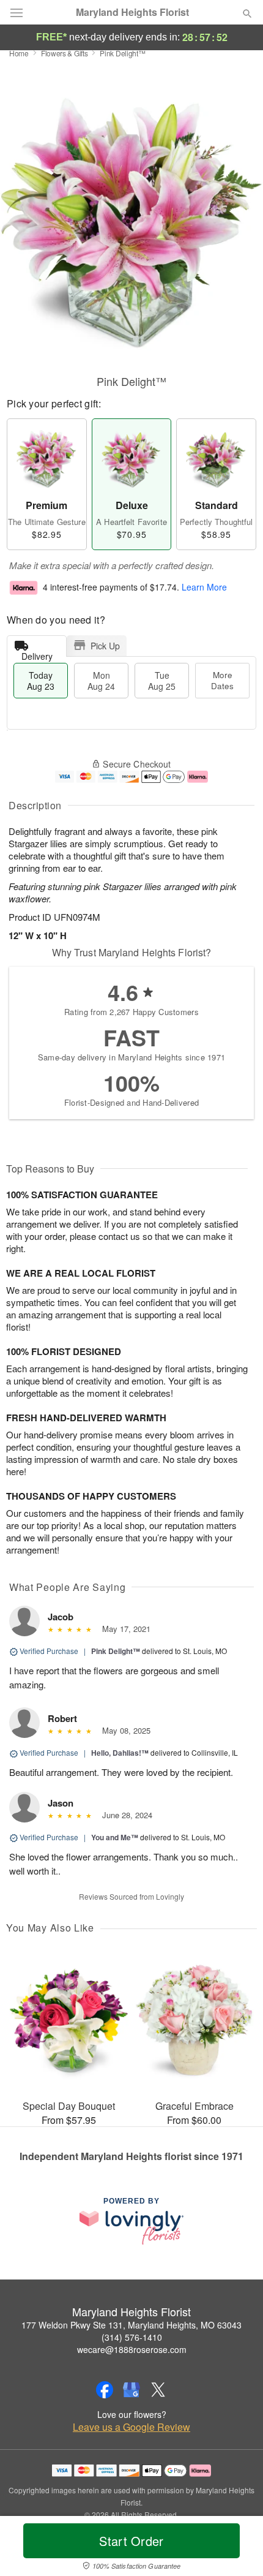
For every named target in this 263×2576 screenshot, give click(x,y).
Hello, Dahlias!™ (120, 1753)
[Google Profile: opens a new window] (131, 2390)
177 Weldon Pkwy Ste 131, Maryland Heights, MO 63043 (131, 2325)
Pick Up (105, 646)
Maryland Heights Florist (132, 12)
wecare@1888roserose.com (132, 2349)
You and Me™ (115, 1837)
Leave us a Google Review (131, 2427)
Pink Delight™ (116, 1651)
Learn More (204, 587)
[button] (237, 2548)
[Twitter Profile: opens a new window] (158, 2390)
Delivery (37, 653)
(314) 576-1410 (132, 2337)
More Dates (222, 680)
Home (19, 53)
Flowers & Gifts (65, 53)
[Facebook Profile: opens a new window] (105, 2390)
